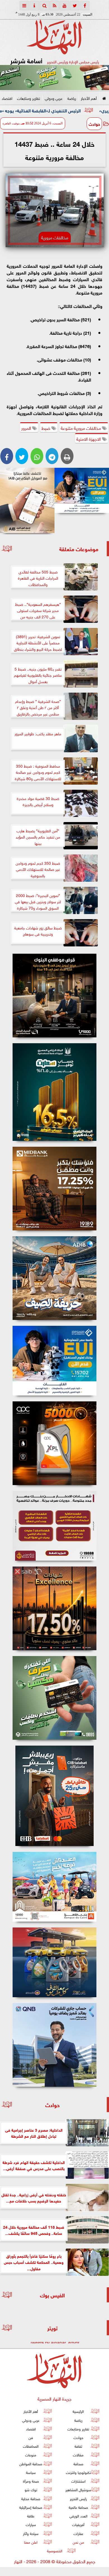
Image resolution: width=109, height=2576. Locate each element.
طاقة (31, 2516)
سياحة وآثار (31, 2533)
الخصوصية (55, 2550)
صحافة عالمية (78, 2507)
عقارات (78, 2533)
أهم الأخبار (89, 98)
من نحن (78, 2542)
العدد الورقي (78, 2516)
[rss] (54, 6)
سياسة (31, 2472)
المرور (27, 428)
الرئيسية (78, 2411)
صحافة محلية (31, 2498)
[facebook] (85, 6)
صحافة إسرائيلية (31, 2507)
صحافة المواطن (31, 2463)
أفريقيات (78, 2524)
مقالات (78, 2455)
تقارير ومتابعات (29, 98)
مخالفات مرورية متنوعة (81, 428)
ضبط (46, 428)
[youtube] (65, 6)
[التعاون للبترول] (54, 1443)
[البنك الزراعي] (82, 491)
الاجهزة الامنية (89, 438)
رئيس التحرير (78, 2498)
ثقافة (78, 2446)
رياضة (72, 98)
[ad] (54, 996)
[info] (34, 6)
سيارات (31, 2524)
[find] (44, 6)
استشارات (78, 2481)
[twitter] (75, 6)
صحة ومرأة (31, 2481)
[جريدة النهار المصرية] (54, 78)
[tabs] (24, 6)
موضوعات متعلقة (79, 549)
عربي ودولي (54, 98)
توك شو (31, 2489)
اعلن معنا (31, 2542)
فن (31, 2437)
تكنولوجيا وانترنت (78, 2472)
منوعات (31, 2455)
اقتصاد (7, 98)
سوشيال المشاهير (78, 2489)
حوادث (94, 124)
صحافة (78, 2463)
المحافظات (31, 2446)
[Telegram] (52, 456)
